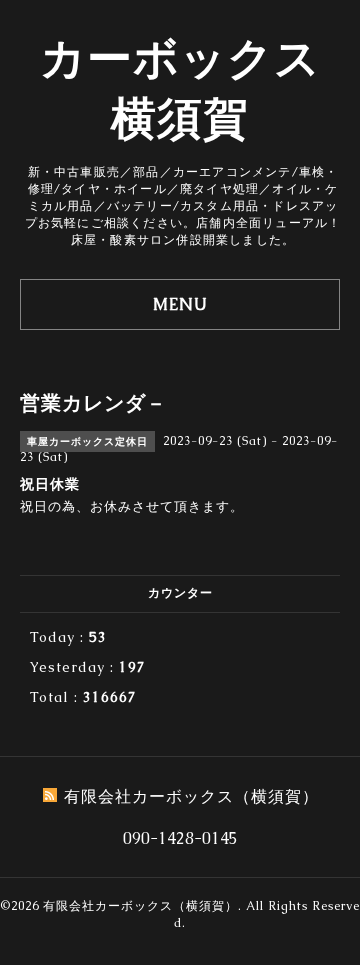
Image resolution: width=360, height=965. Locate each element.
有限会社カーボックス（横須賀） (140, 906)
